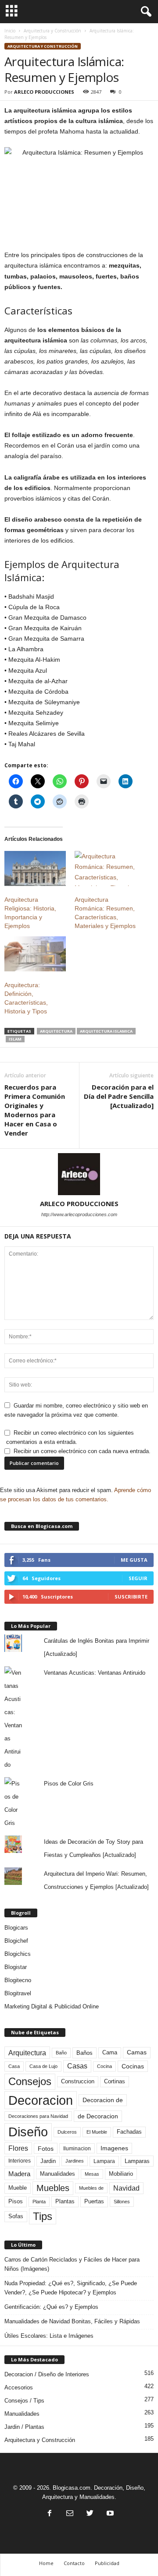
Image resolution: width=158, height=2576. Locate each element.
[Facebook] (50, 2514)
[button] (144, 12)
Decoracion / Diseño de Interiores (47, 2374)
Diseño (28, 2132)
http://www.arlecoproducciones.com (79, 1214)
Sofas (16, 2216)
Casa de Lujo (43, 2066)
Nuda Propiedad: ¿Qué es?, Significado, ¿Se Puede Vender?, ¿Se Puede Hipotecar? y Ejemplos (71, 2288)
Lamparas (137, 2161)
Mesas (92, 2174)
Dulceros (67, 2132)
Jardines (75, 2161)
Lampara (104, 2161)
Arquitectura (56, 1031)
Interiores (20, 2161)
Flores (18, 2148)
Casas (77, 2066)
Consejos (30, 2081)
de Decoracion (98, 2116)
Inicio (10, 31)
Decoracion (41, 2100)
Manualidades (57, 2174)
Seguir (138, 1578)
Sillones (122, 2202)
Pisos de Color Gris (69, 1784)
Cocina (104, 2066)
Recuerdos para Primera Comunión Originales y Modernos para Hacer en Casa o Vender (35, 1110)
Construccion (78, 2082)
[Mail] (70, 2514)
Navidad (126, 2188)
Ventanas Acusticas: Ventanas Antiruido (95, 1673)
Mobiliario (121, 2174)
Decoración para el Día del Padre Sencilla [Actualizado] (119, 1096)
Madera (19, 2174)
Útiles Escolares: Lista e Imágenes (49, 2336)
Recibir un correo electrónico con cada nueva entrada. (82, 1451)
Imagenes (114, 2148)
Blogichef (16, 1941)
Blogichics (18, 1954)
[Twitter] (90, 2514)
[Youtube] (109, 2514)
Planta (39, 2202)
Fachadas (129, 2132)
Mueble (18, 2188)
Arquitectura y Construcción (52, 31)
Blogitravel (18, 1993)
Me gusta (134, 1560)
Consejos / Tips (24, 2401)
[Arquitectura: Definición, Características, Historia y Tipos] (35, 954)
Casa (14, 2066)
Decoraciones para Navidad (38, 2116)
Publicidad (107, 2563)
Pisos (16, 2202)
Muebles (53, 2188)
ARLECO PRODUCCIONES (44, 92)
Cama (110, 2053)
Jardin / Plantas (24, 2427)
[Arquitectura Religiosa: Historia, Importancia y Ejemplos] (35, 868)
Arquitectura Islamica (106, 1031)
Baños (84, 2053)
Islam (15, 1039)
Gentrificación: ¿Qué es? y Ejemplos (51, 2307)
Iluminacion (77, 2148)
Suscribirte (131, 1597)
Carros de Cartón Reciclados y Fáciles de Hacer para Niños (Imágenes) (72, 2264)
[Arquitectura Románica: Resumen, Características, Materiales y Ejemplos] (105, 868)
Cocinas (133, 2066)
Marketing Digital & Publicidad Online (52, 2006)
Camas (137, 2052)
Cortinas (115, 2082)
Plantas (65, 2201)
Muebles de (91, 2188)
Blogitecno (18, 1980)
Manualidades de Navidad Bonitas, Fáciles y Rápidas (72, 2321)
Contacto (74, 2563)
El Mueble (97, 2132)
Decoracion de (103, 2100)
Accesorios (19, 2387)
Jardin (48, 2161)
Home (46, 2563)
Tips (43, 2216)
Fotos (46, 2149)
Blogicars (16, 1928)
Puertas (94, 2202)
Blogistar (16, 1967)
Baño (61, 2053)
